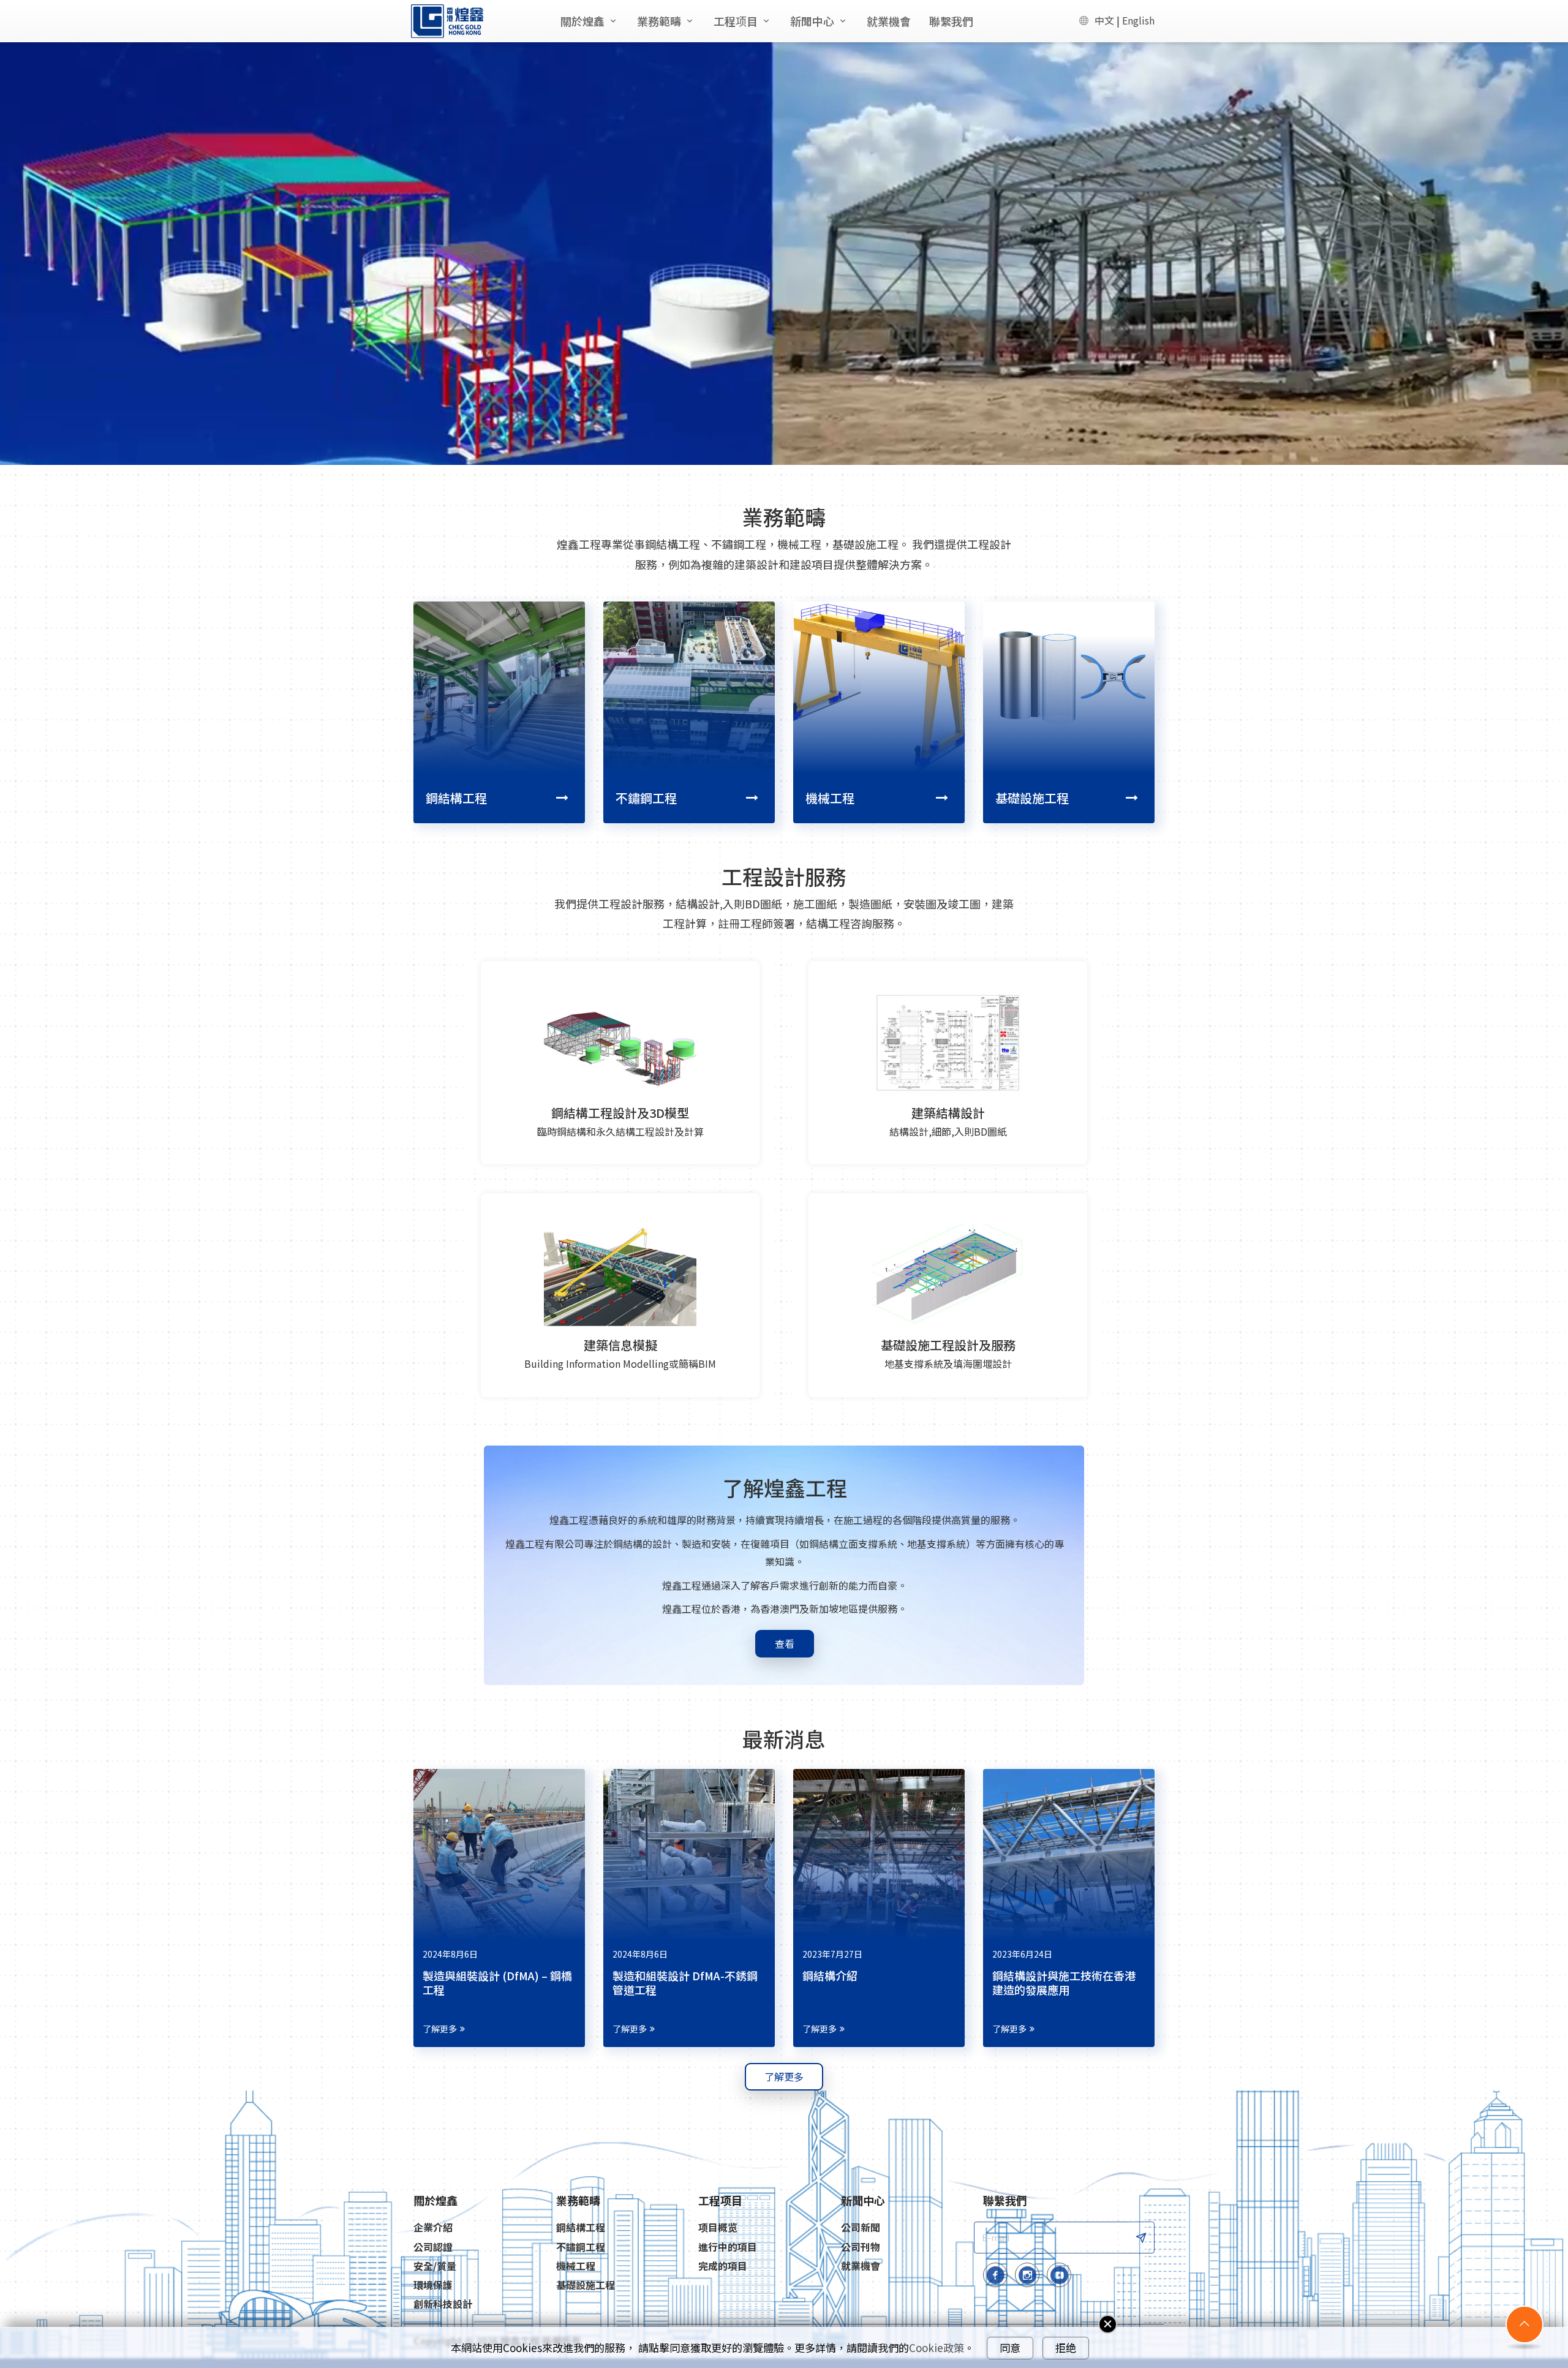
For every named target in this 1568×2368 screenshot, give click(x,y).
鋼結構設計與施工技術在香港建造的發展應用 (1064, 1982)
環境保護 (433, 2285)
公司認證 (433, 2247)
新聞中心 (812, 21)
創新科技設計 (443, 2304)
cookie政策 (937, 2348)
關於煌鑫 (582, 21)
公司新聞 (861, 2227)
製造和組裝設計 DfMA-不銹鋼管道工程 (685, 1982)
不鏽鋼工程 (646, 798)
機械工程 (830, 798)
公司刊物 (861, 2247)
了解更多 (440, 2029)
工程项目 (736, 21)
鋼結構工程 (456, 798)
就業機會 (889, 21)
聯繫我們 (951, 21)
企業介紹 (433, 2227)
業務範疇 (659, 21)
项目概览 (718, 2227)
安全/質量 (435, 2266)
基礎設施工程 (1032, 798)
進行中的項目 (728, 2247)
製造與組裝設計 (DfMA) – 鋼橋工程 (497, 1982)
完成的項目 (723, 2266)
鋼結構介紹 (830, 1975)
